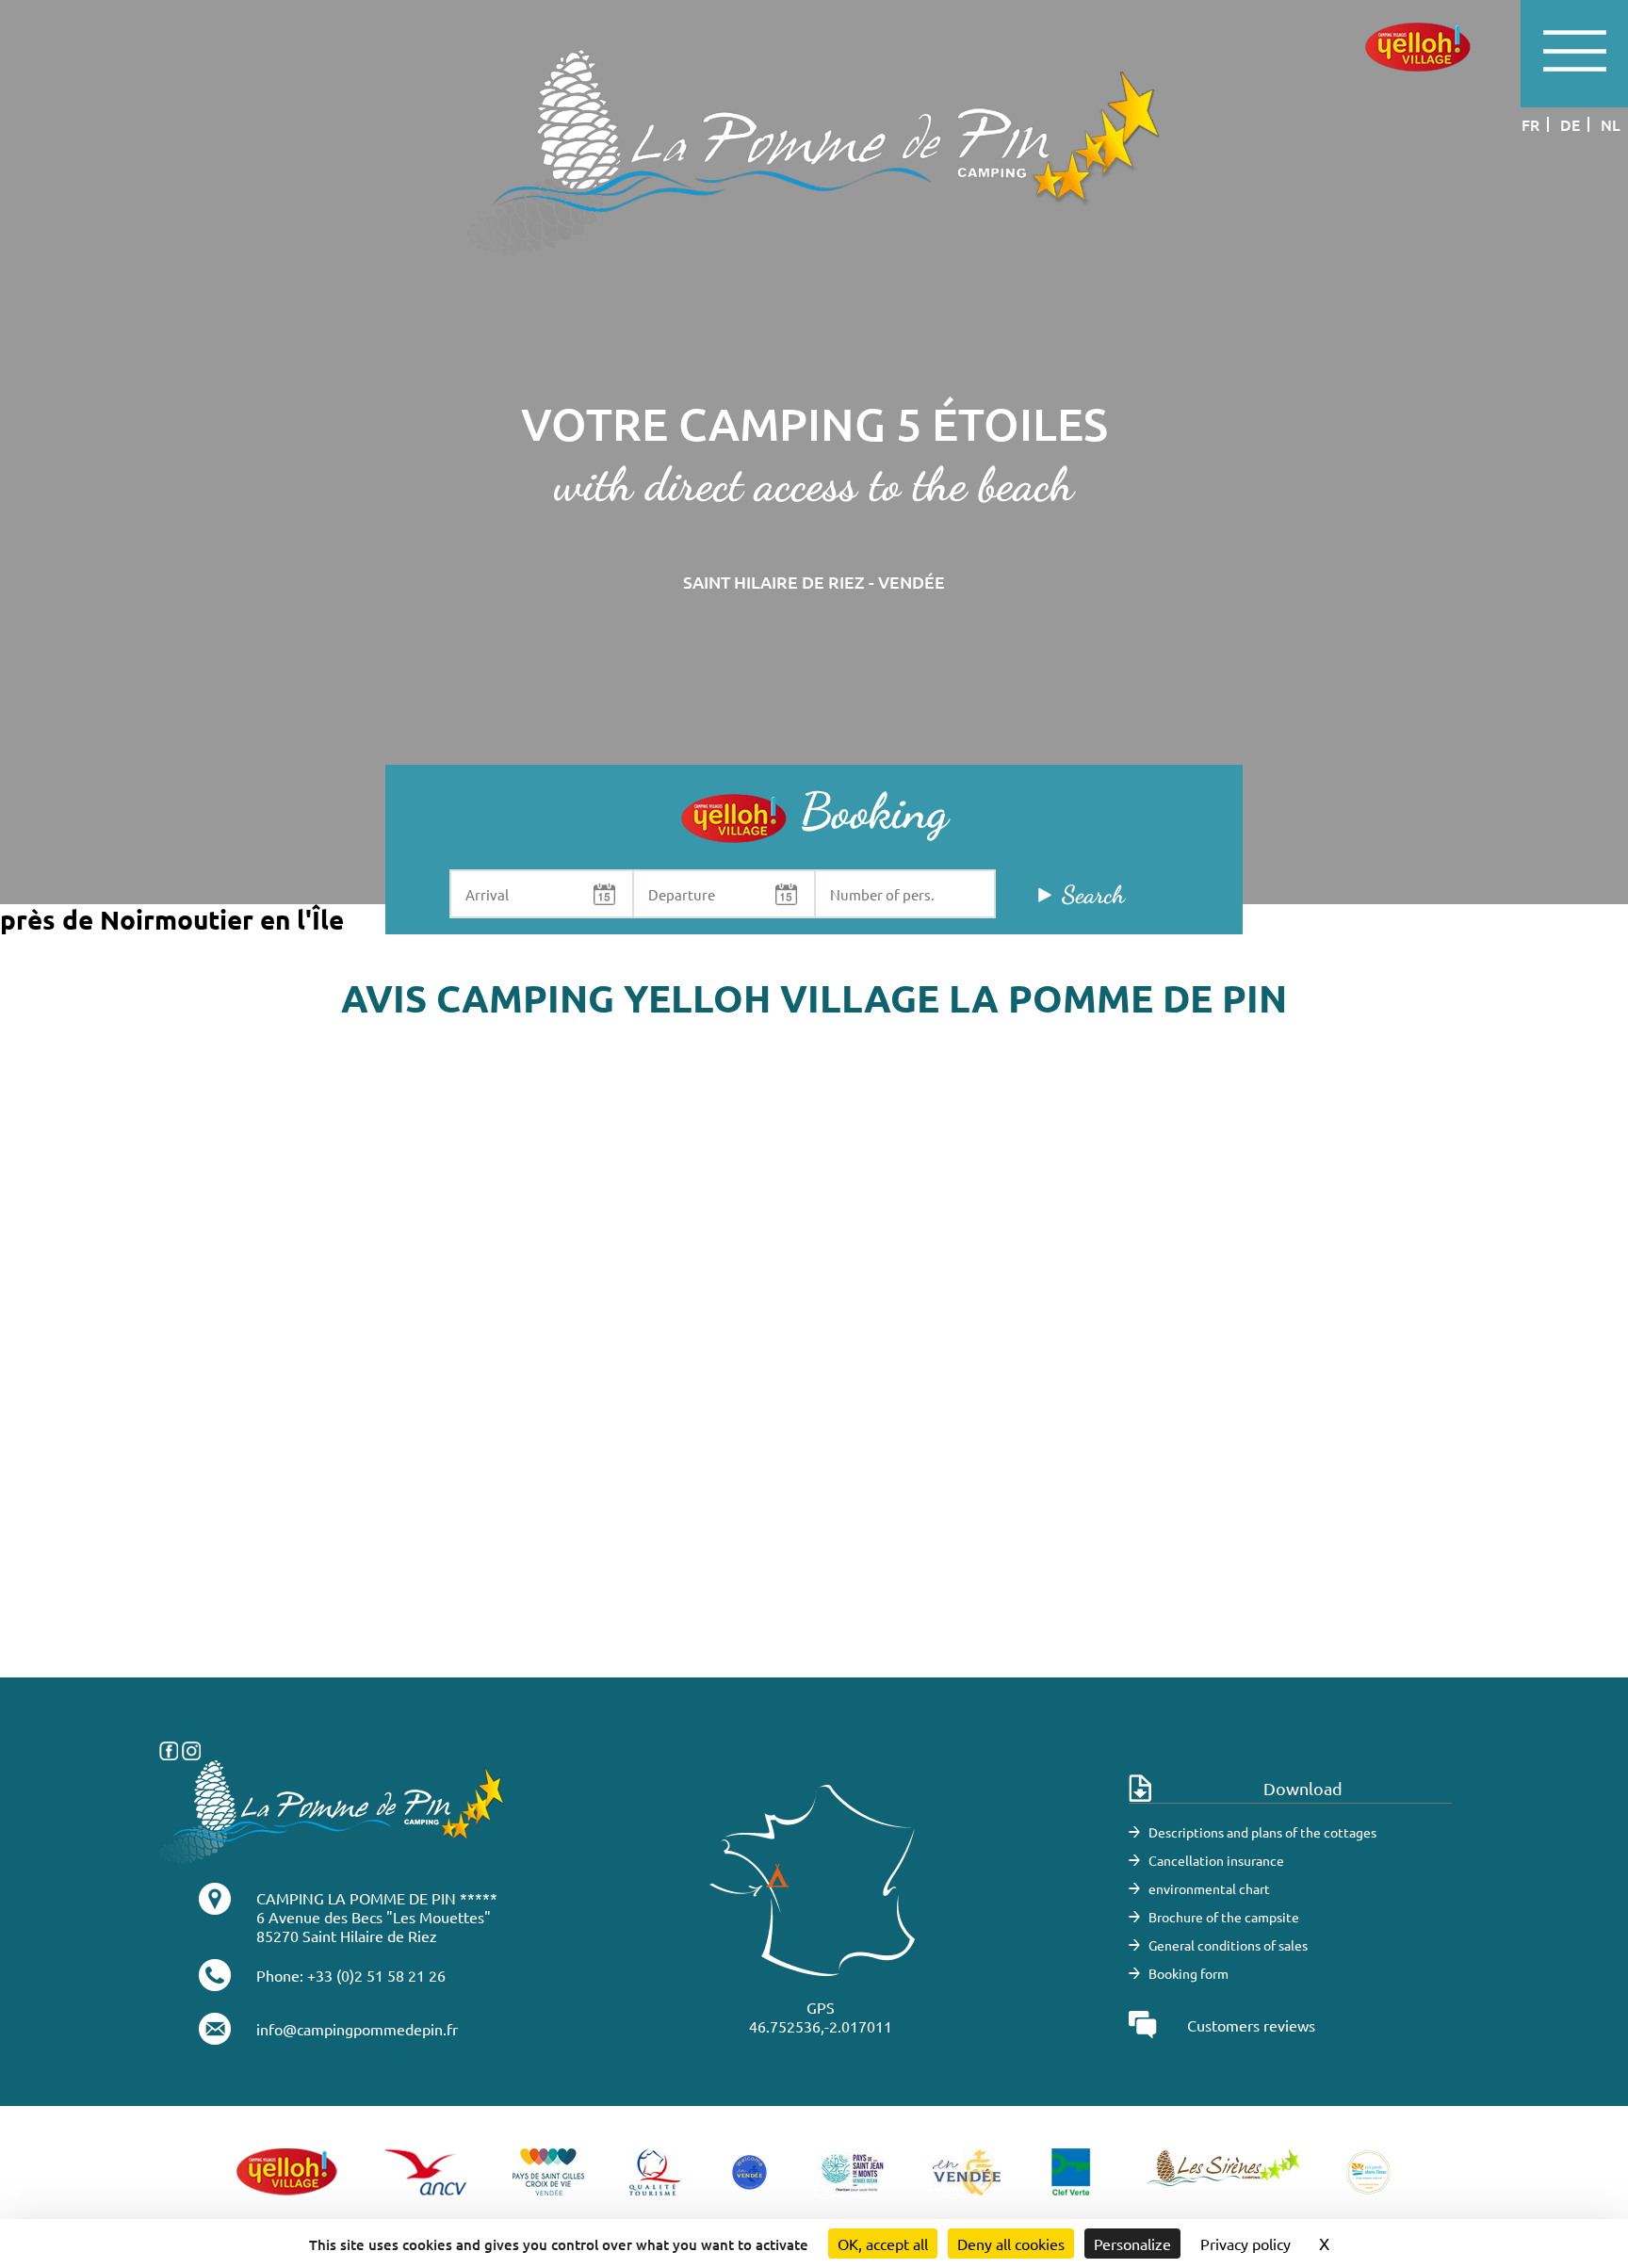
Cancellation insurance (1216, 1860)
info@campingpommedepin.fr (357, 2029)
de (1570, 124)
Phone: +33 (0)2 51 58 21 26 (351, 1975)
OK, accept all (883, 2244)
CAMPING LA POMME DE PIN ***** (377, 1898)
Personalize (1132, 2244)
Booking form (1188, 1973)
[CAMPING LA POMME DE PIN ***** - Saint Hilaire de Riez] (333, 1809)
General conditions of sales (1228, 1945)
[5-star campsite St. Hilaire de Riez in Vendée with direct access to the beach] (814, 151)
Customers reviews (1251, 2025)
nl (1611, 124)
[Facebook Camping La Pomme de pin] (169, 1748)
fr (1530, 124)
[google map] (814, 1395)
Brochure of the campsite (1224, 1917)
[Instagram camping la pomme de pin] (191, 1748)
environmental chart (1209, 1888)
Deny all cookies (1011, 2244)
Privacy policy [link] (1245, 2244)
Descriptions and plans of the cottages (1262, 1832)
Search (1093, 894)
